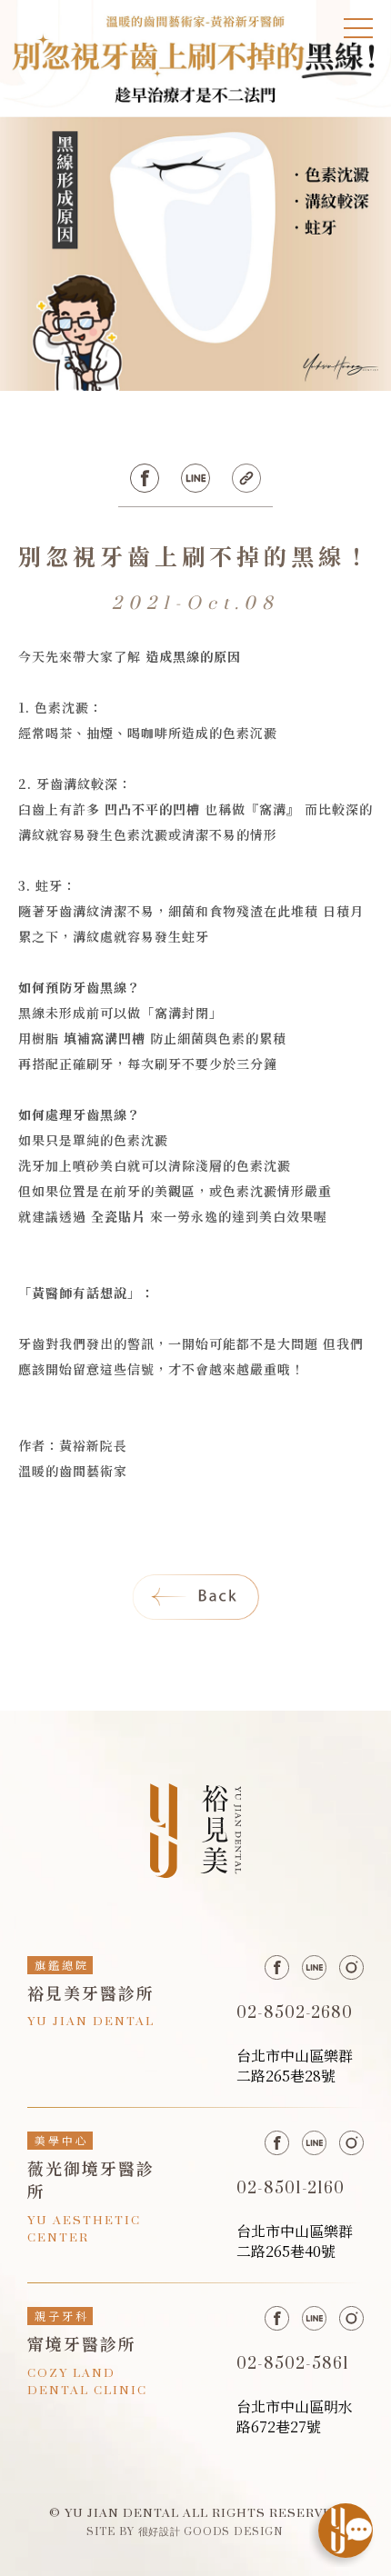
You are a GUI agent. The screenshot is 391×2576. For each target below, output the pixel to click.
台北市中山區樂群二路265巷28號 (295, 2066)
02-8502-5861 (293, 2364)
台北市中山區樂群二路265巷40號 (295, 2241)
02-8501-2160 (291, 2189)
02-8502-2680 (295, 2013)
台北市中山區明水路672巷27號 (295, 2416)
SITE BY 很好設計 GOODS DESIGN (185, 2531)
